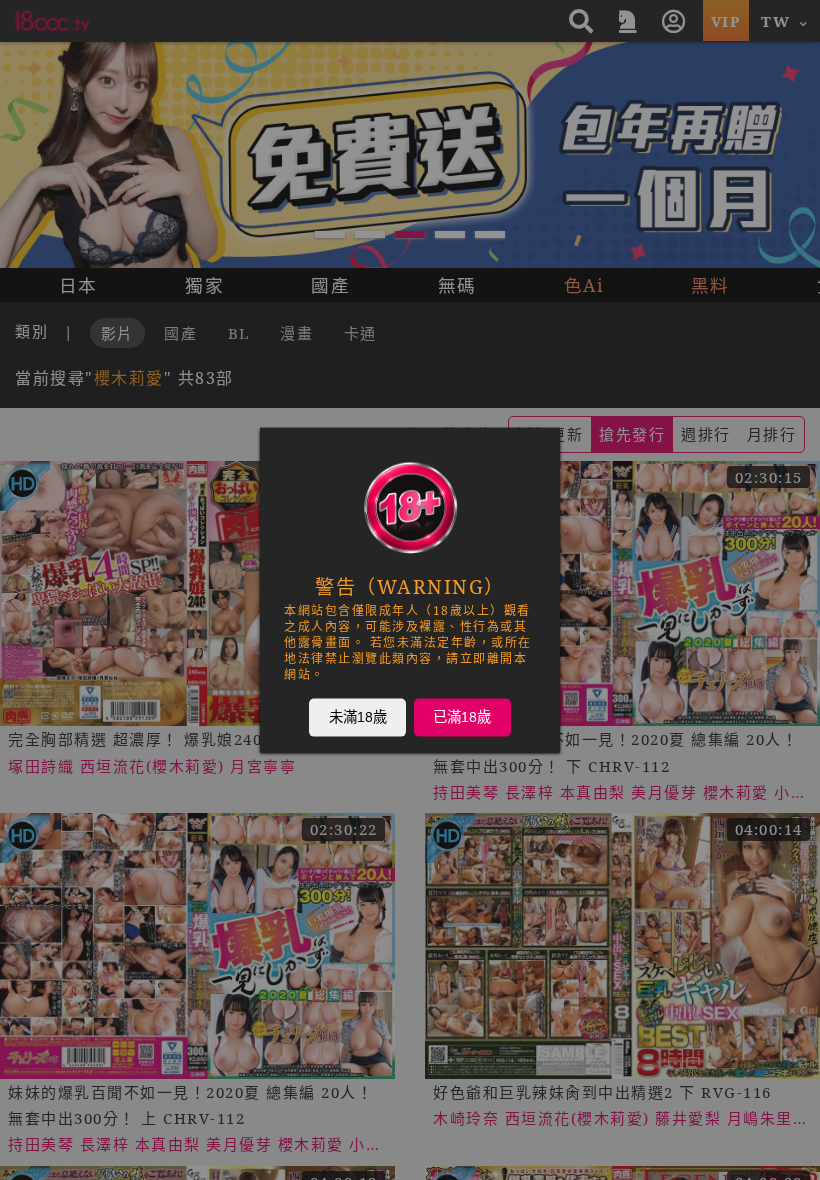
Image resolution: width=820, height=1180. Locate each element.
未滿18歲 (358, 717)
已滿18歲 (462, 717)
